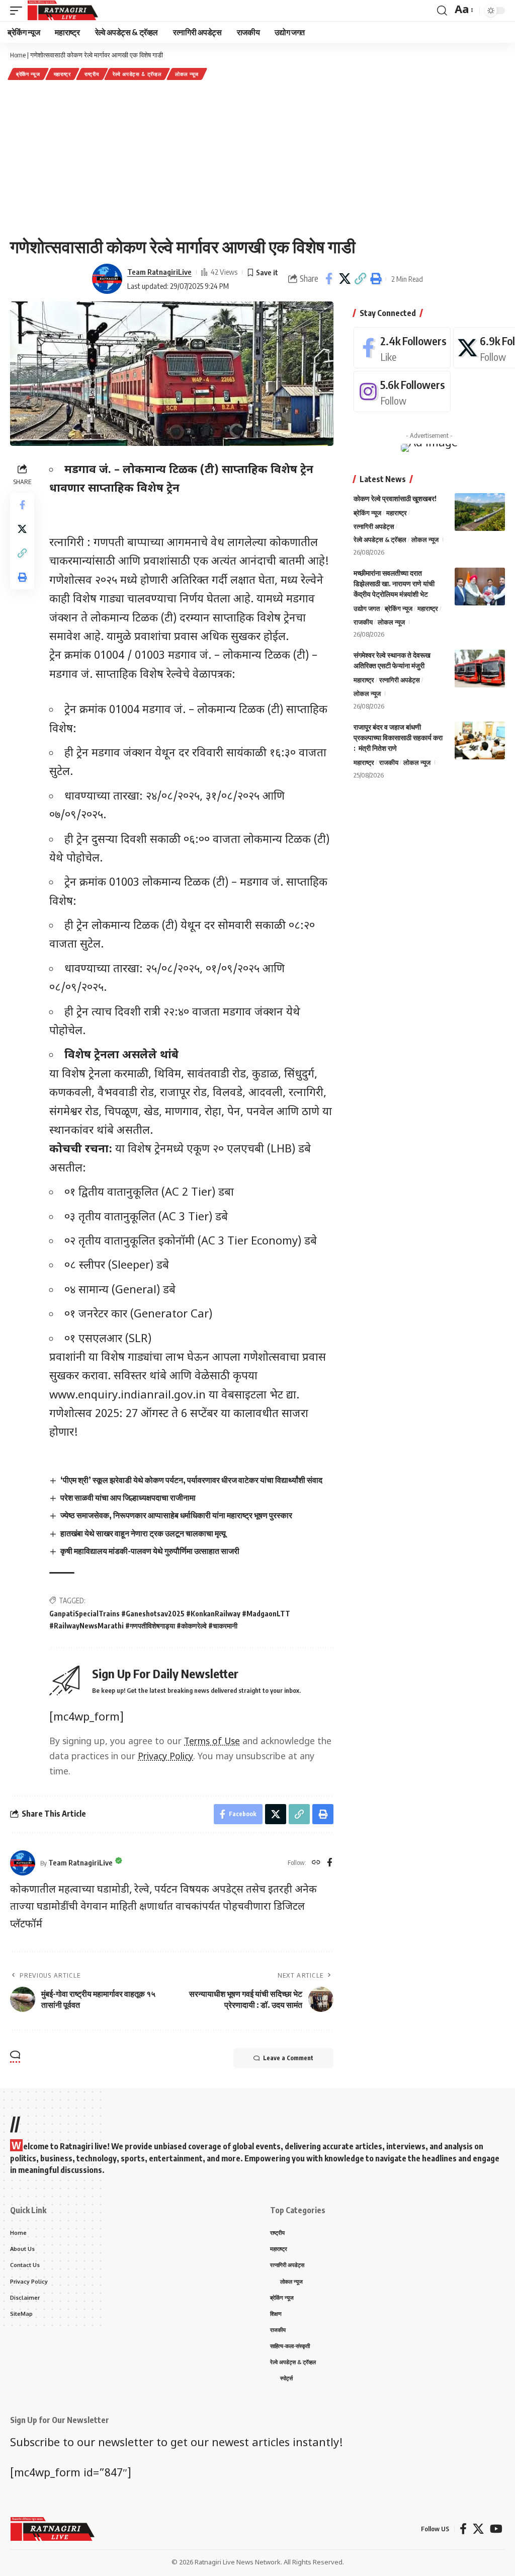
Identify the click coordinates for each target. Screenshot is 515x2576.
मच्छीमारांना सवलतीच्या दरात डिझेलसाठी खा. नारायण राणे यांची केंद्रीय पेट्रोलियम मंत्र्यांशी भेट (394, 583)
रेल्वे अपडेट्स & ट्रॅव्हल (137, 74)
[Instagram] (402, 392)
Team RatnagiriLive (159, 272)
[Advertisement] (257, 158)
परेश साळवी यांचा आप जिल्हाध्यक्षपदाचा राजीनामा (128, 1498)
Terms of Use (212, 1742)
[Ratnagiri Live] (63, 11)
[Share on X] (345, 279)
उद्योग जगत (367, 608)
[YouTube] (496, 2529)
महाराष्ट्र (62, 74)
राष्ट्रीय (92, 74)
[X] (478, 2529)
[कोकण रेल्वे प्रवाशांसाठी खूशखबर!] (480, 512)
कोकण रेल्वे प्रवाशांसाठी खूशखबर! (395, 498)
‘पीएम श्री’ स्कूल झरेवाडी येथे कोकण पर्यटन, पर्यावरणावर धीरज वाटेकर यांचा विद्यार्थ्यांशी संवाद (192, 1480)
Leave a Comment (288, 2058)
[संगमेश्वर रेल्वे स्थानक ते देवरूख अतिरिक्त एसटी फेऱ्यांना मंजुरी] (480, 669)
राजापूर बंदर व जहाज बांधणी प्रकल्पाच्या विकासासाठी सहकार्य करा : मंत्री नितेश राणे (398, 737)
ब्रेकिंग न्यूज (28, 74)
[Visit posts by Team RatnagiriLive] (107, 279)
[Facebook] (330, 1863)
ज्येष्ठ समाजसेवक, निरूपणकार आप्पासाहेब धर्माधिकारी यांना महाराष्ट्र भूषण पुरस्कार (176, 1515)
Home (18, 55)
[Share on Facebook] (329, 279)
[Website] (316, 1863)
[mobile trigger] (19, 11)
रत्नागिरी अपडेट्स (374, 526)
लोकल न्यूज (187, 74)
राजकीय (363, 622)
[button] (360, 279)
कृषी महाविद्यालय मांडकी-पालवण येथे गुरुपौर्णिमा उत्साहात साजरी (150, 1551)
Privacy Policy (165, 1757)
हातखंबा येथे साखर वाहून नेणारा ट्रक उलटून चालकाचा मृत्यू (143, 1533)
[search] (442, 11)
